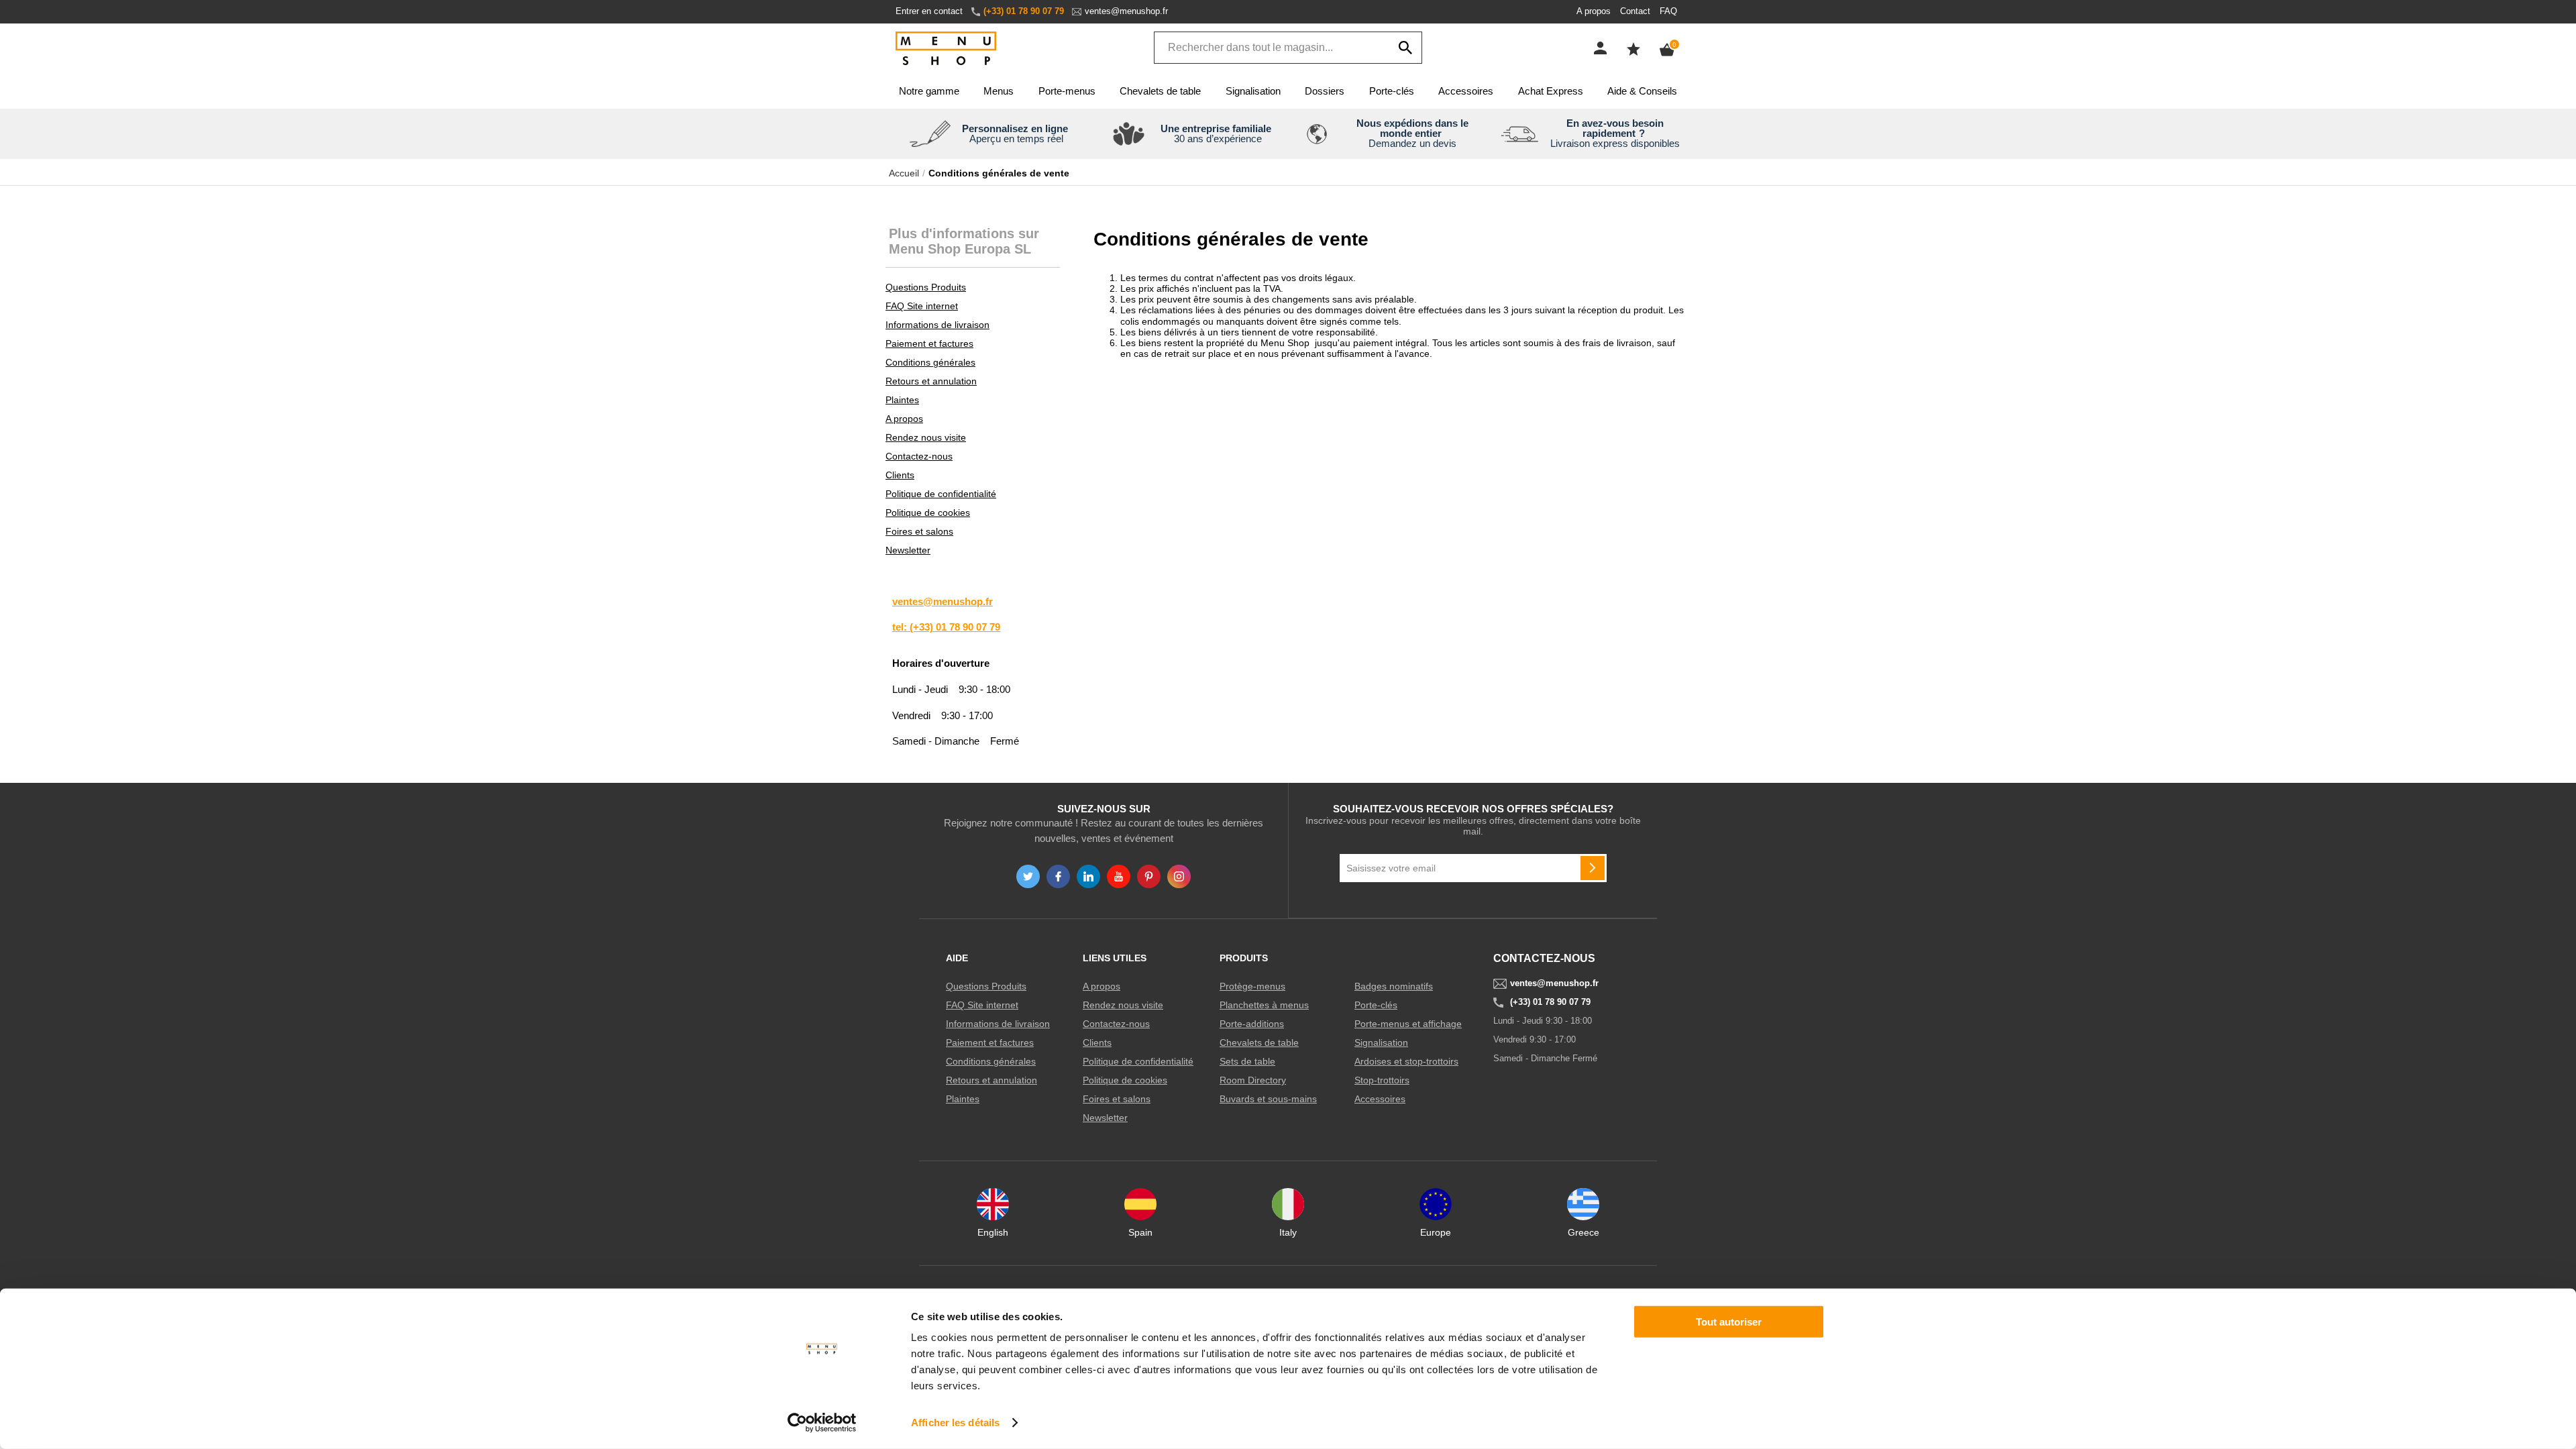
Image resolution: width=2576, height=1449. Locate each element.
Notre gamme (929, 91)
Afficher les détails (955, 1423)
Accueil (904, 173)
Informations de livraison (937, 325)
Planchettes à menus (1264, 1005)
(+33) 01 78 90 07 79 (1024, 11)
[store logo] (946, 49)
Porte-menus (1067, 91)
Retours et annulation (931, 381)
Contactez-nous (919, 456)
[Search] (1405, 48)
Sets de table (1247, 1061)
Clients (900, 475)
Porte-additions (1252, 1024)
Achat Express (1551, 91)
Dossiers (1325, 91)
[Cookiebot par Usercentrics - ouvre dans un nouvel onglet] (822, 1423)
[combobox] (1288, 48)
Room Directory (1253, 1080)
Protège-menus (1252, 986)
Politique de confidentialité (941, 494)
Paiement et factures (929, 343)
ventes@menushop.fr (1126, 11)
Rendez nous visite (926, 437)
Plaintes (902, 400)
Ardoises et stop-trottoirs (1406, 1061)
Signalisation (1253, 91)
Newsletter (908, 550)
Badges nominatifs (1394, 986)
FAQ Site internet (922, 306)
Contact (1635, 11)
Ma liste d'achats (1633, 49)
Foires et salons (919, 531)
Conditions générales (930, 362)
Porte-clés (1392, 91)
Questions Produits (926, 287)
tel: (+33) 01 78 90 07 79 (946, 627)
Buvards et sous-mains (1268, 1099)
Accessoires (1466, 91)
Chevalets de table (1160, 91)
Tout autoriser (1729, 1322)
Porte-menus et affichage (1408, 1024)
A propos (1594, 11)
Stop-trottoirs (1382, 1080)
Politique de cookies (928, 513)
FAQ (1668, 11)
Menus (999, 91)
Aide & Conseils (1642, 91)
